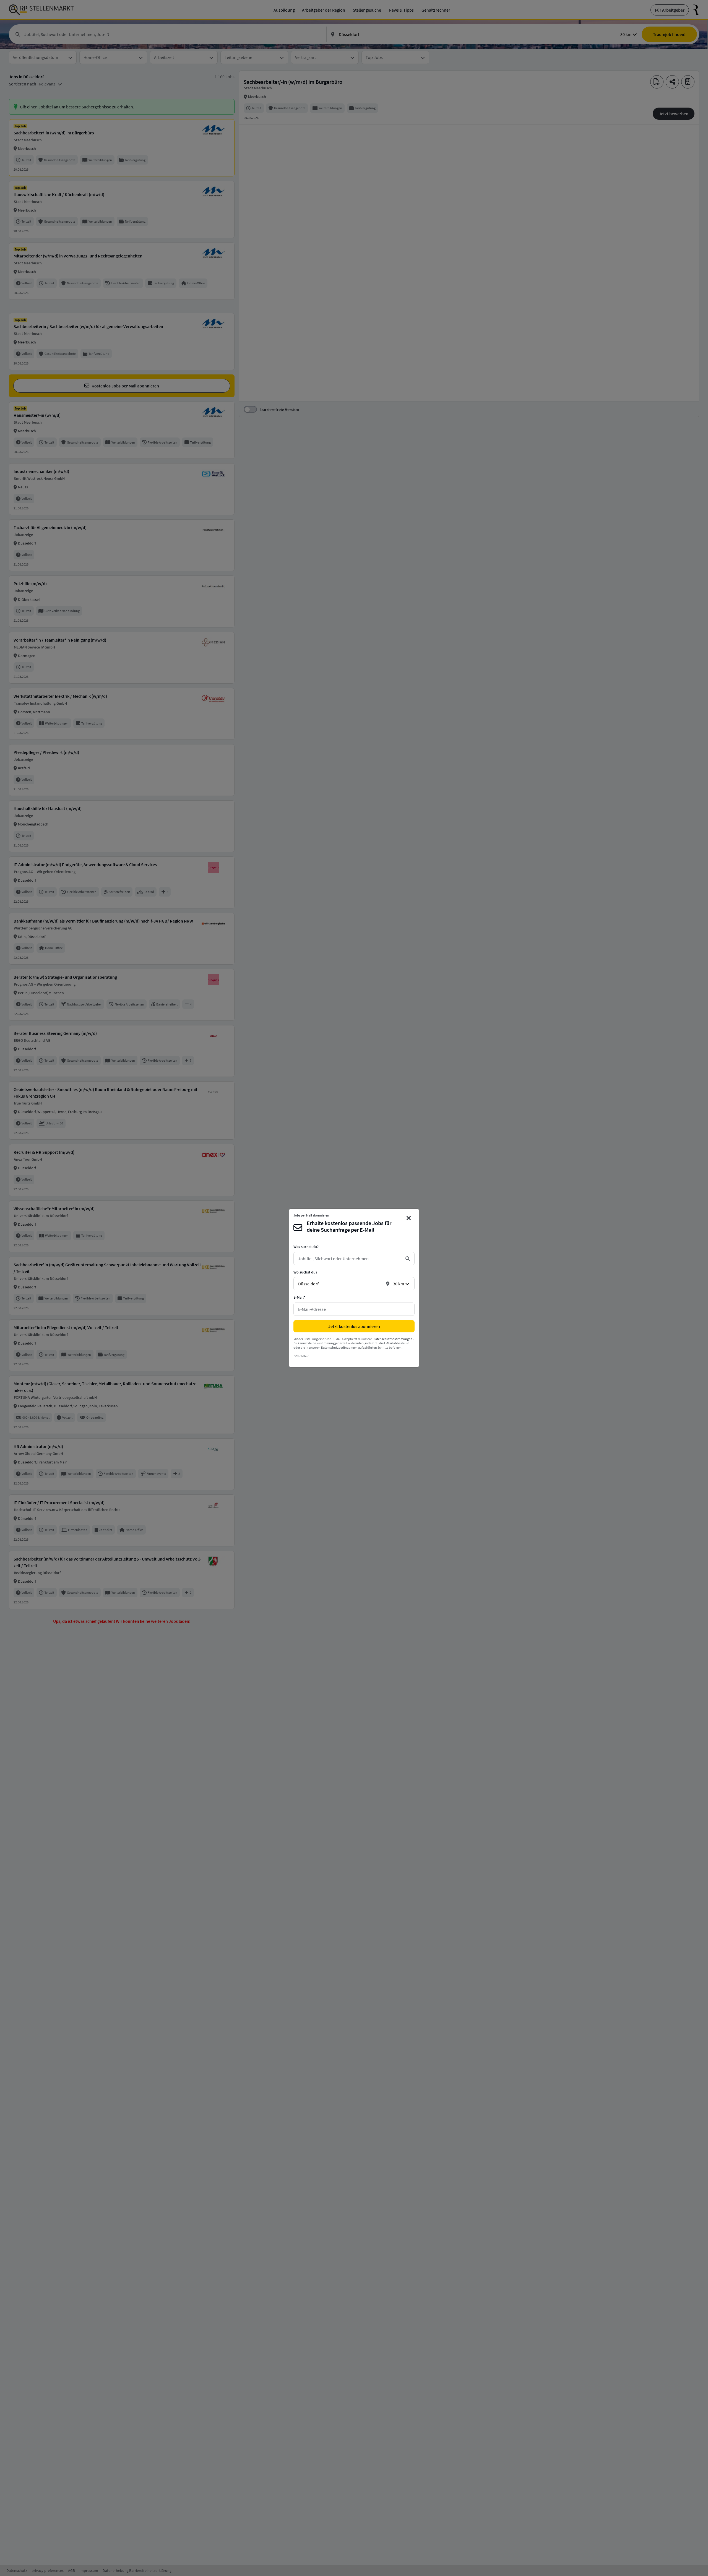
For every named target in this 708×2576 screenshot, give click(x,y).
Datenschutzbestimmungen (393, 1339)
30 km (399, 1284)
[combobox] (350, 1259)
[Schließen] (409, 1218)
